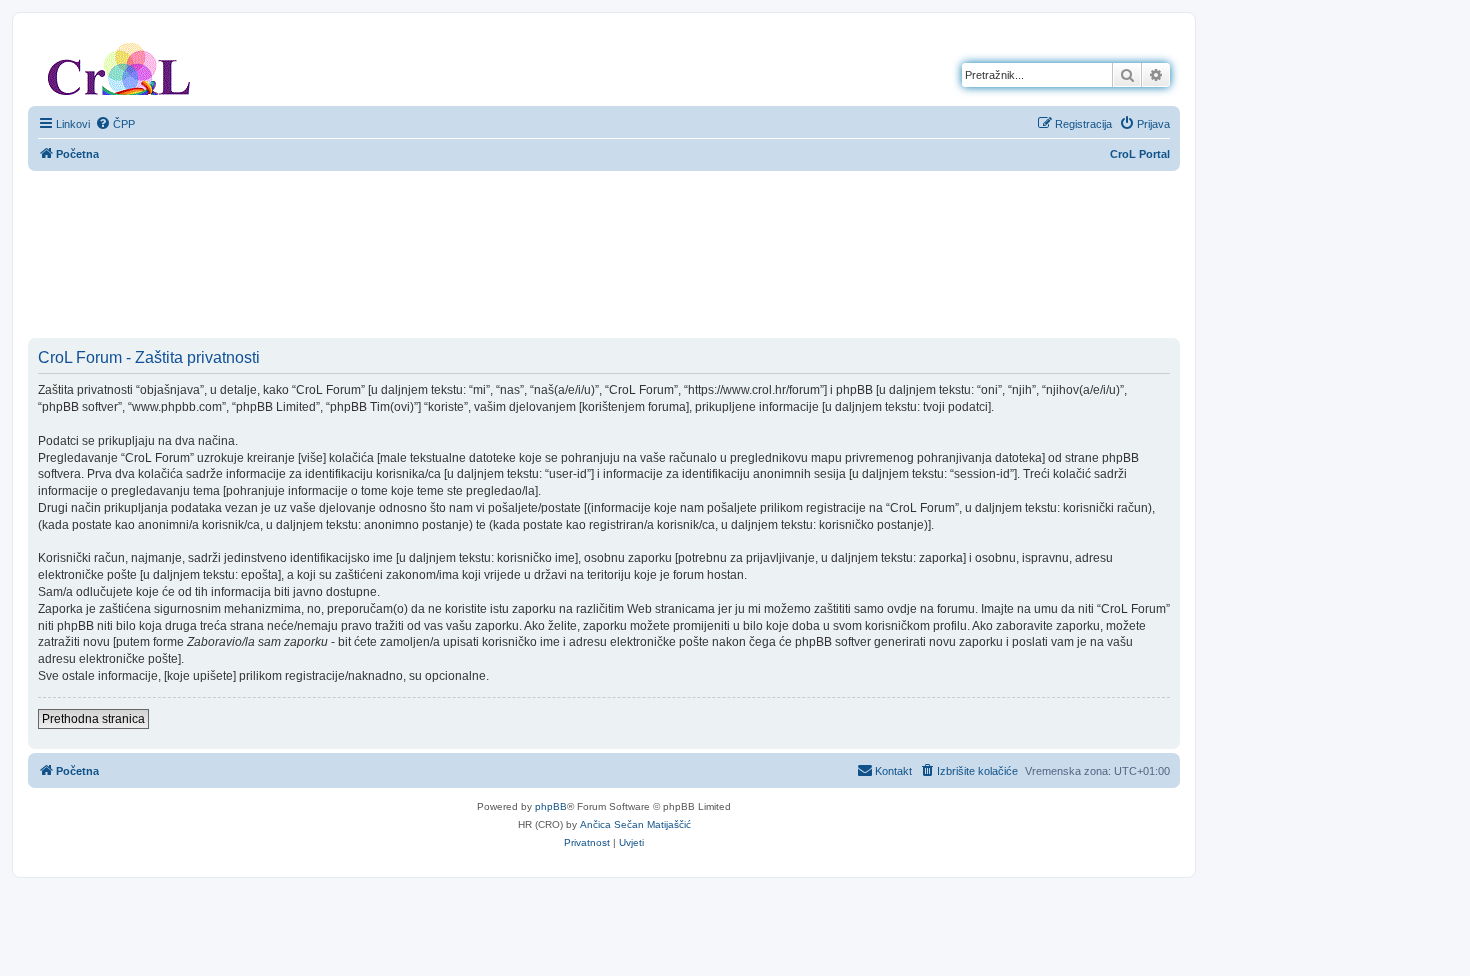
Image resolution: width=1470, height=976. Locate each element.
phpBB (551, 806)
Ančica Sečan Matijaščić (635, 824)
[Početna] (119, 65)
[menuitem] (115, 124)
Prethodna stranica (93, 719)
